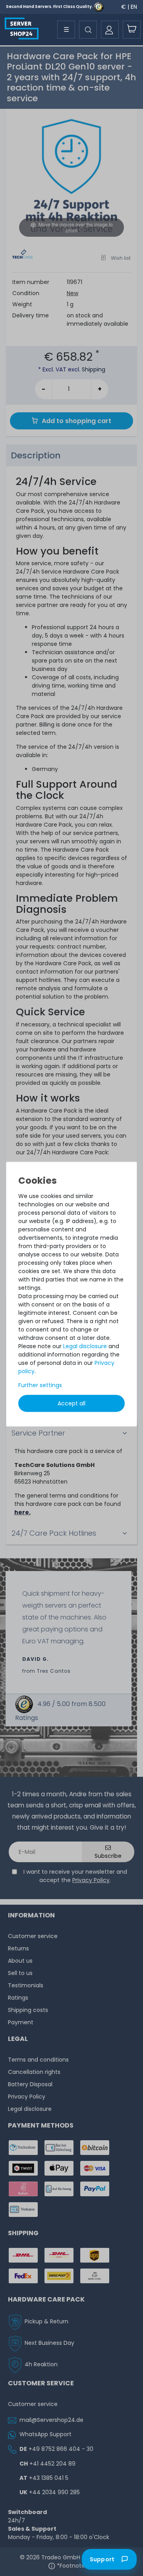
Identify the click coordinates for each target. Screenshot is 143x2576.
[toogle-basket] (132, 30)
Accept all (71, 1403)
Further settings (40, 1385)
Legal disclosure (85, 1346)
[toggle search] (88, 30)
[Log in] (110, 30)
